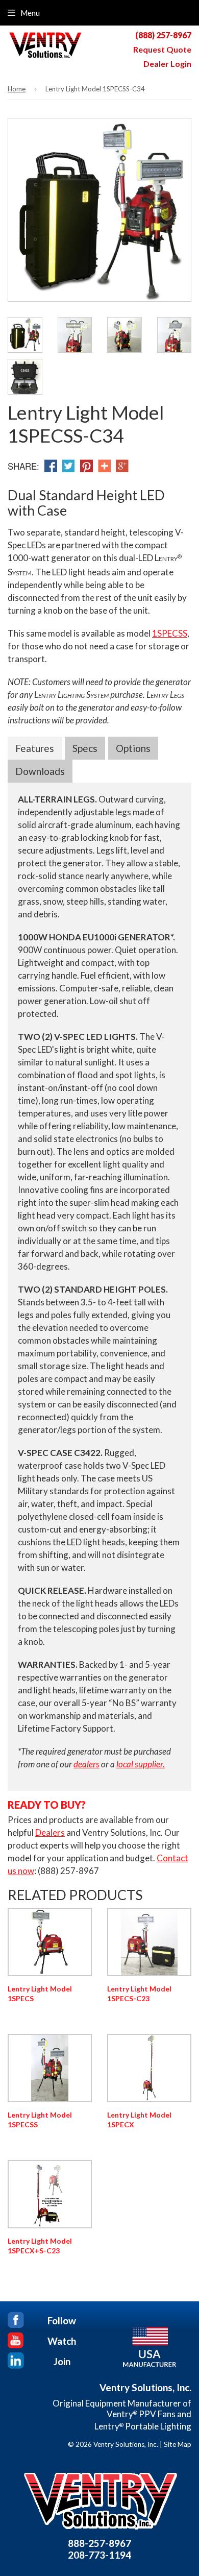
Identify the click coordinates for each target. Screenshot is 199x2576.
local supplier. (141, 1764)
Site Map (178, 2444)
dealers (86, 1764)
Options (133, 748)
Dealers (50, 1832)
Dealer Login (167, 64)
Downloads (40, 771)
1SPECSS (170, 633)
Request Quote (162, 50)
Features (35, 748)
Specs (85, 748)
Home (17, 89)
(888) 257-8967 (163, 35)
